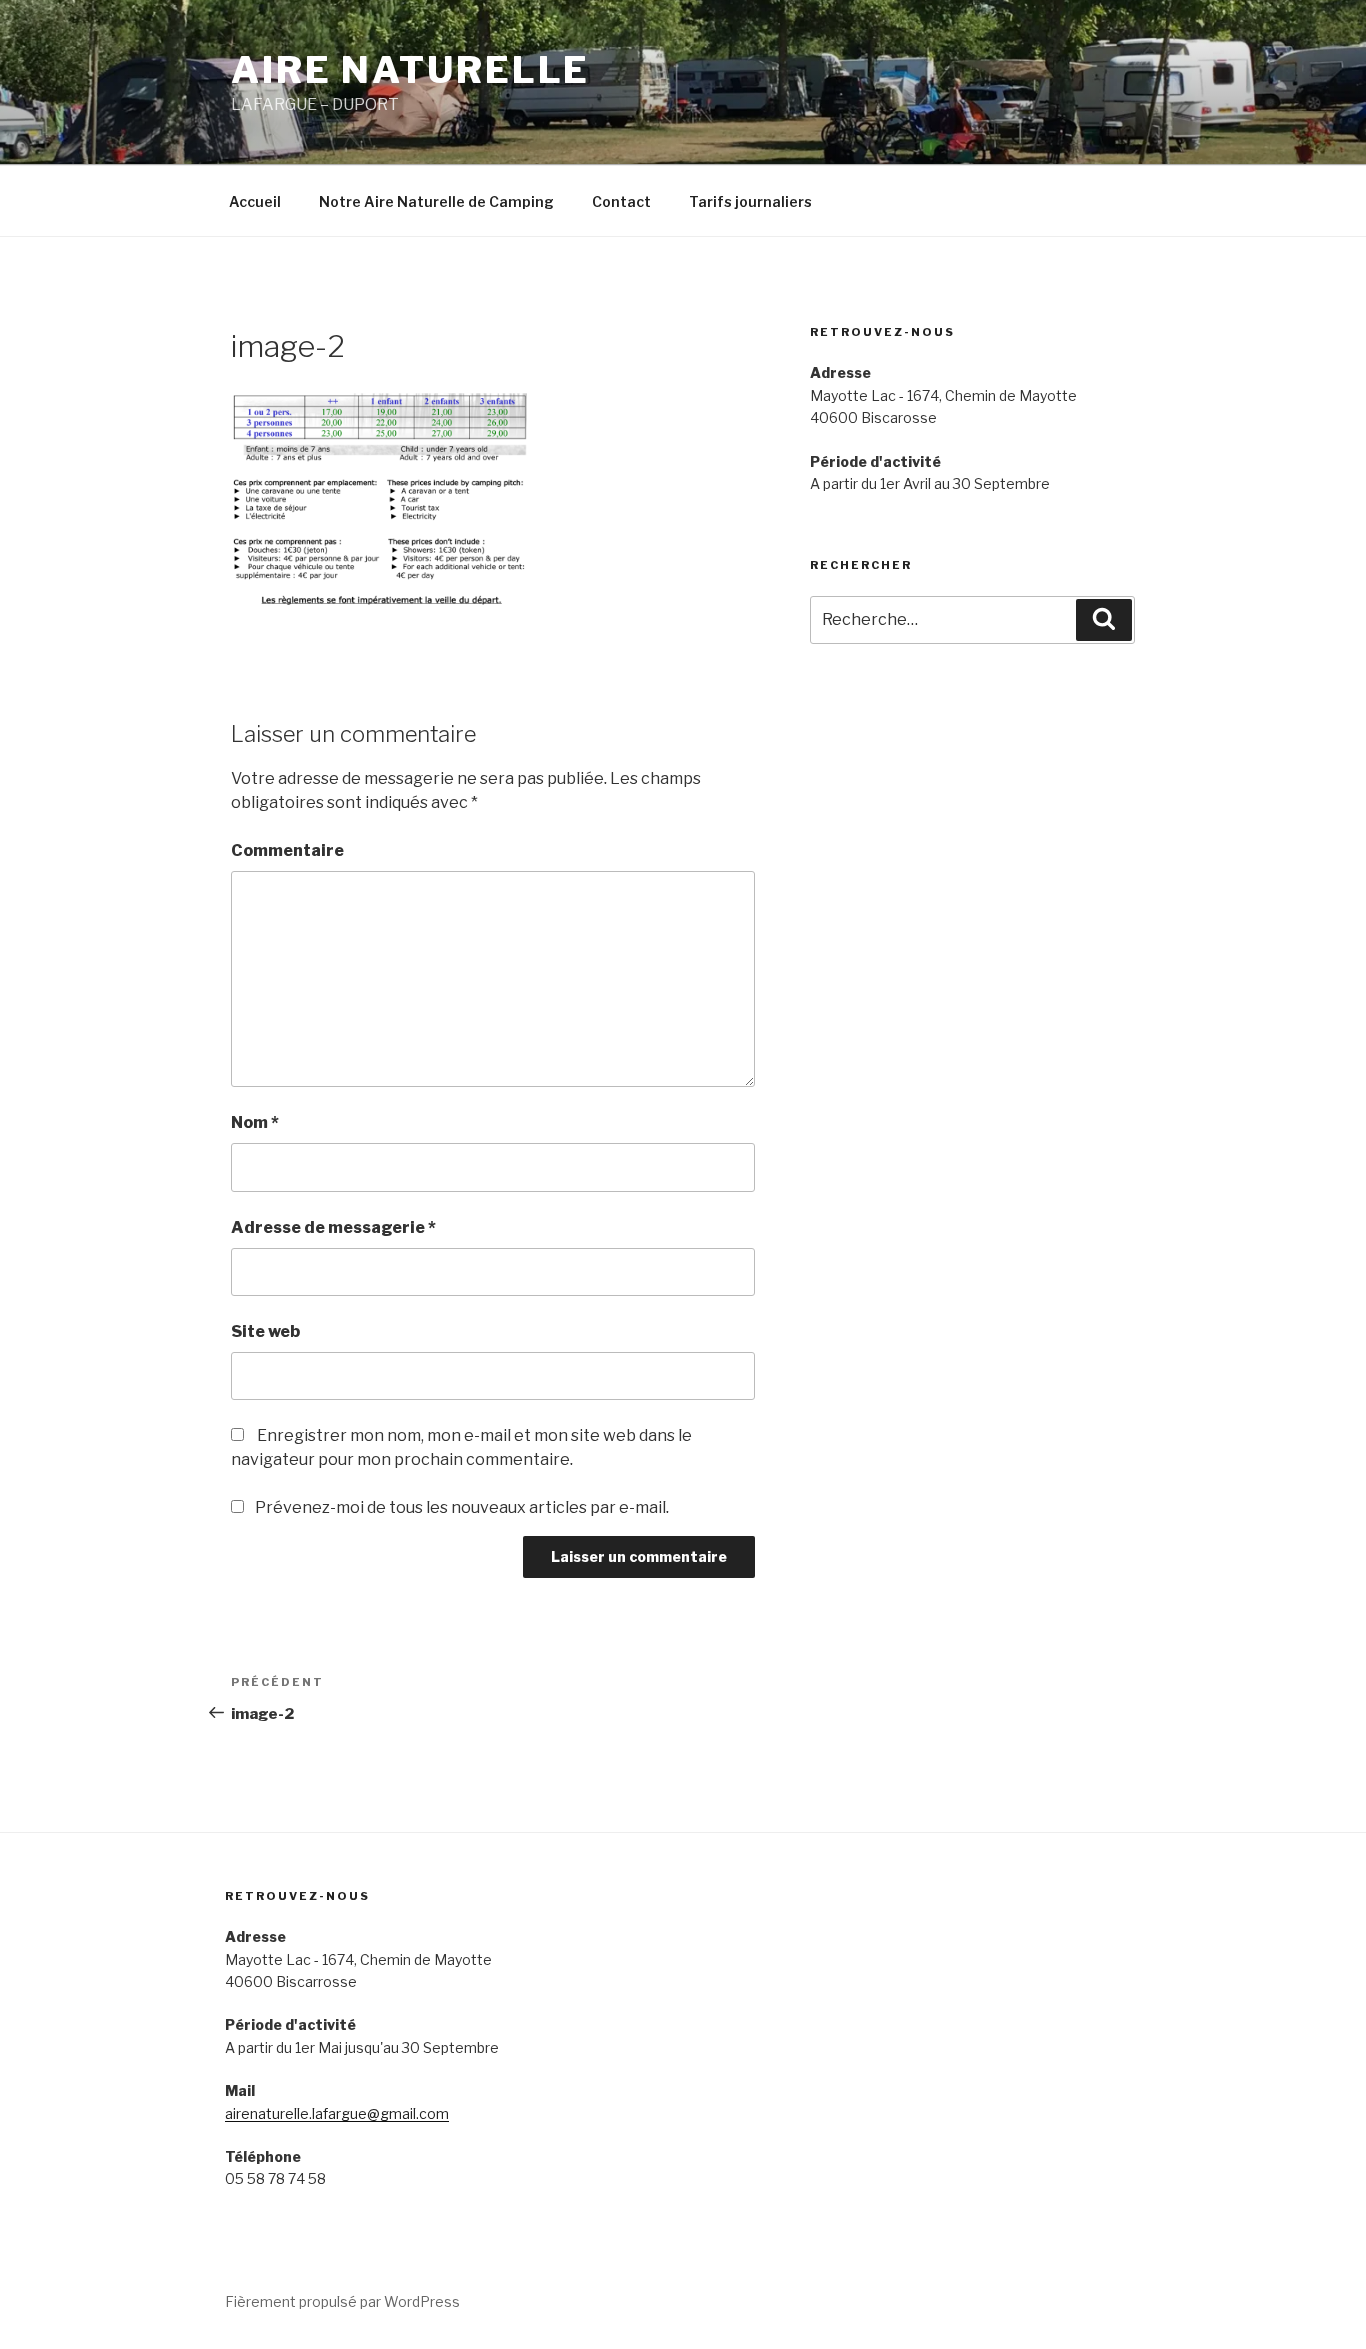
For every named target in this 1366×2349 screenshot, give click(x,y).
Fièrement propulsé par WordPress (342, 2301)
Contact (621, 201)
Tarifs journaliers (750, 201)
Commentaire (287, 850)
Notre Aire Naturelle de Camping (436, 201)
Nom (255, 1122)
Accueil (255, 201)
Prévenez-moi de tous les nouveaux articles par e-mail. (462, 1507)
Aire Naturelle (410, 70)
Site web (265, 1331)
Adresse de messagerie (333, 1227)
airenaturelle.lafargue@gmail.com (337, 2113)
